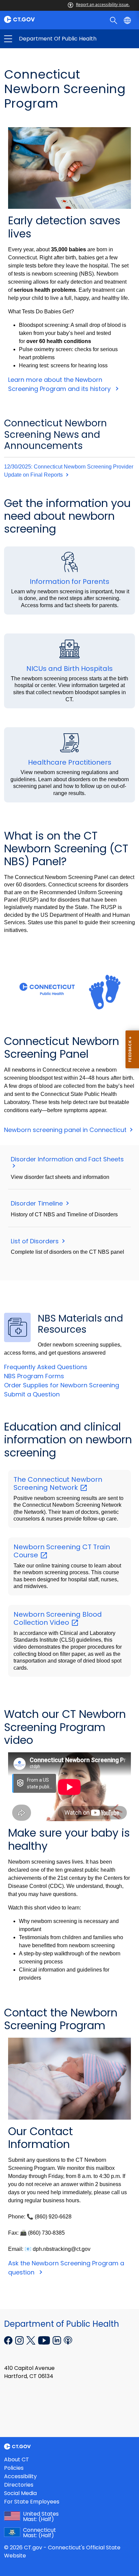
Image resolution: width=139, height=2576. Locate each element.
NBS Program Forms (34, 1376)
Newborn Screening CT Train (62, 1551)
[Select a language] (128, 20)
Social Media (20, 2493)
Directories (19, 2485)
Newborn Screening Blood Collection (58, 1618)
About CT (17, 2459)
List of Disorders (36, 1241)
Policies (14, 2468)
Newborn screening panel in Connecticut (66, 1130)
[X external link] (32, 2340)
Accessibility (20, 2476)
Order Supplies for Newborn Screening (62, 1385)
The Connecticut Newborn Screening (58, 1483)
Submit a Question (32, 1394)
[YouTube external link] (45, 2340)
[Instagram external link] (20, 2340)
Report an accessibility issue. (103, 5)
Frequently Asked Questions (46, 1367)
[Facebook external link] (9, 2340)
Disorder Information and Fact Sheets (68, 1159)
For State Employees (32, 2502)
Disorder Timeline (38, 1203)
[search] (114, 20)
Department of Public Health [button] (39, 39)
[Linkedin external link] (58, 2340)
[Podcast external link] (68, 2340)
